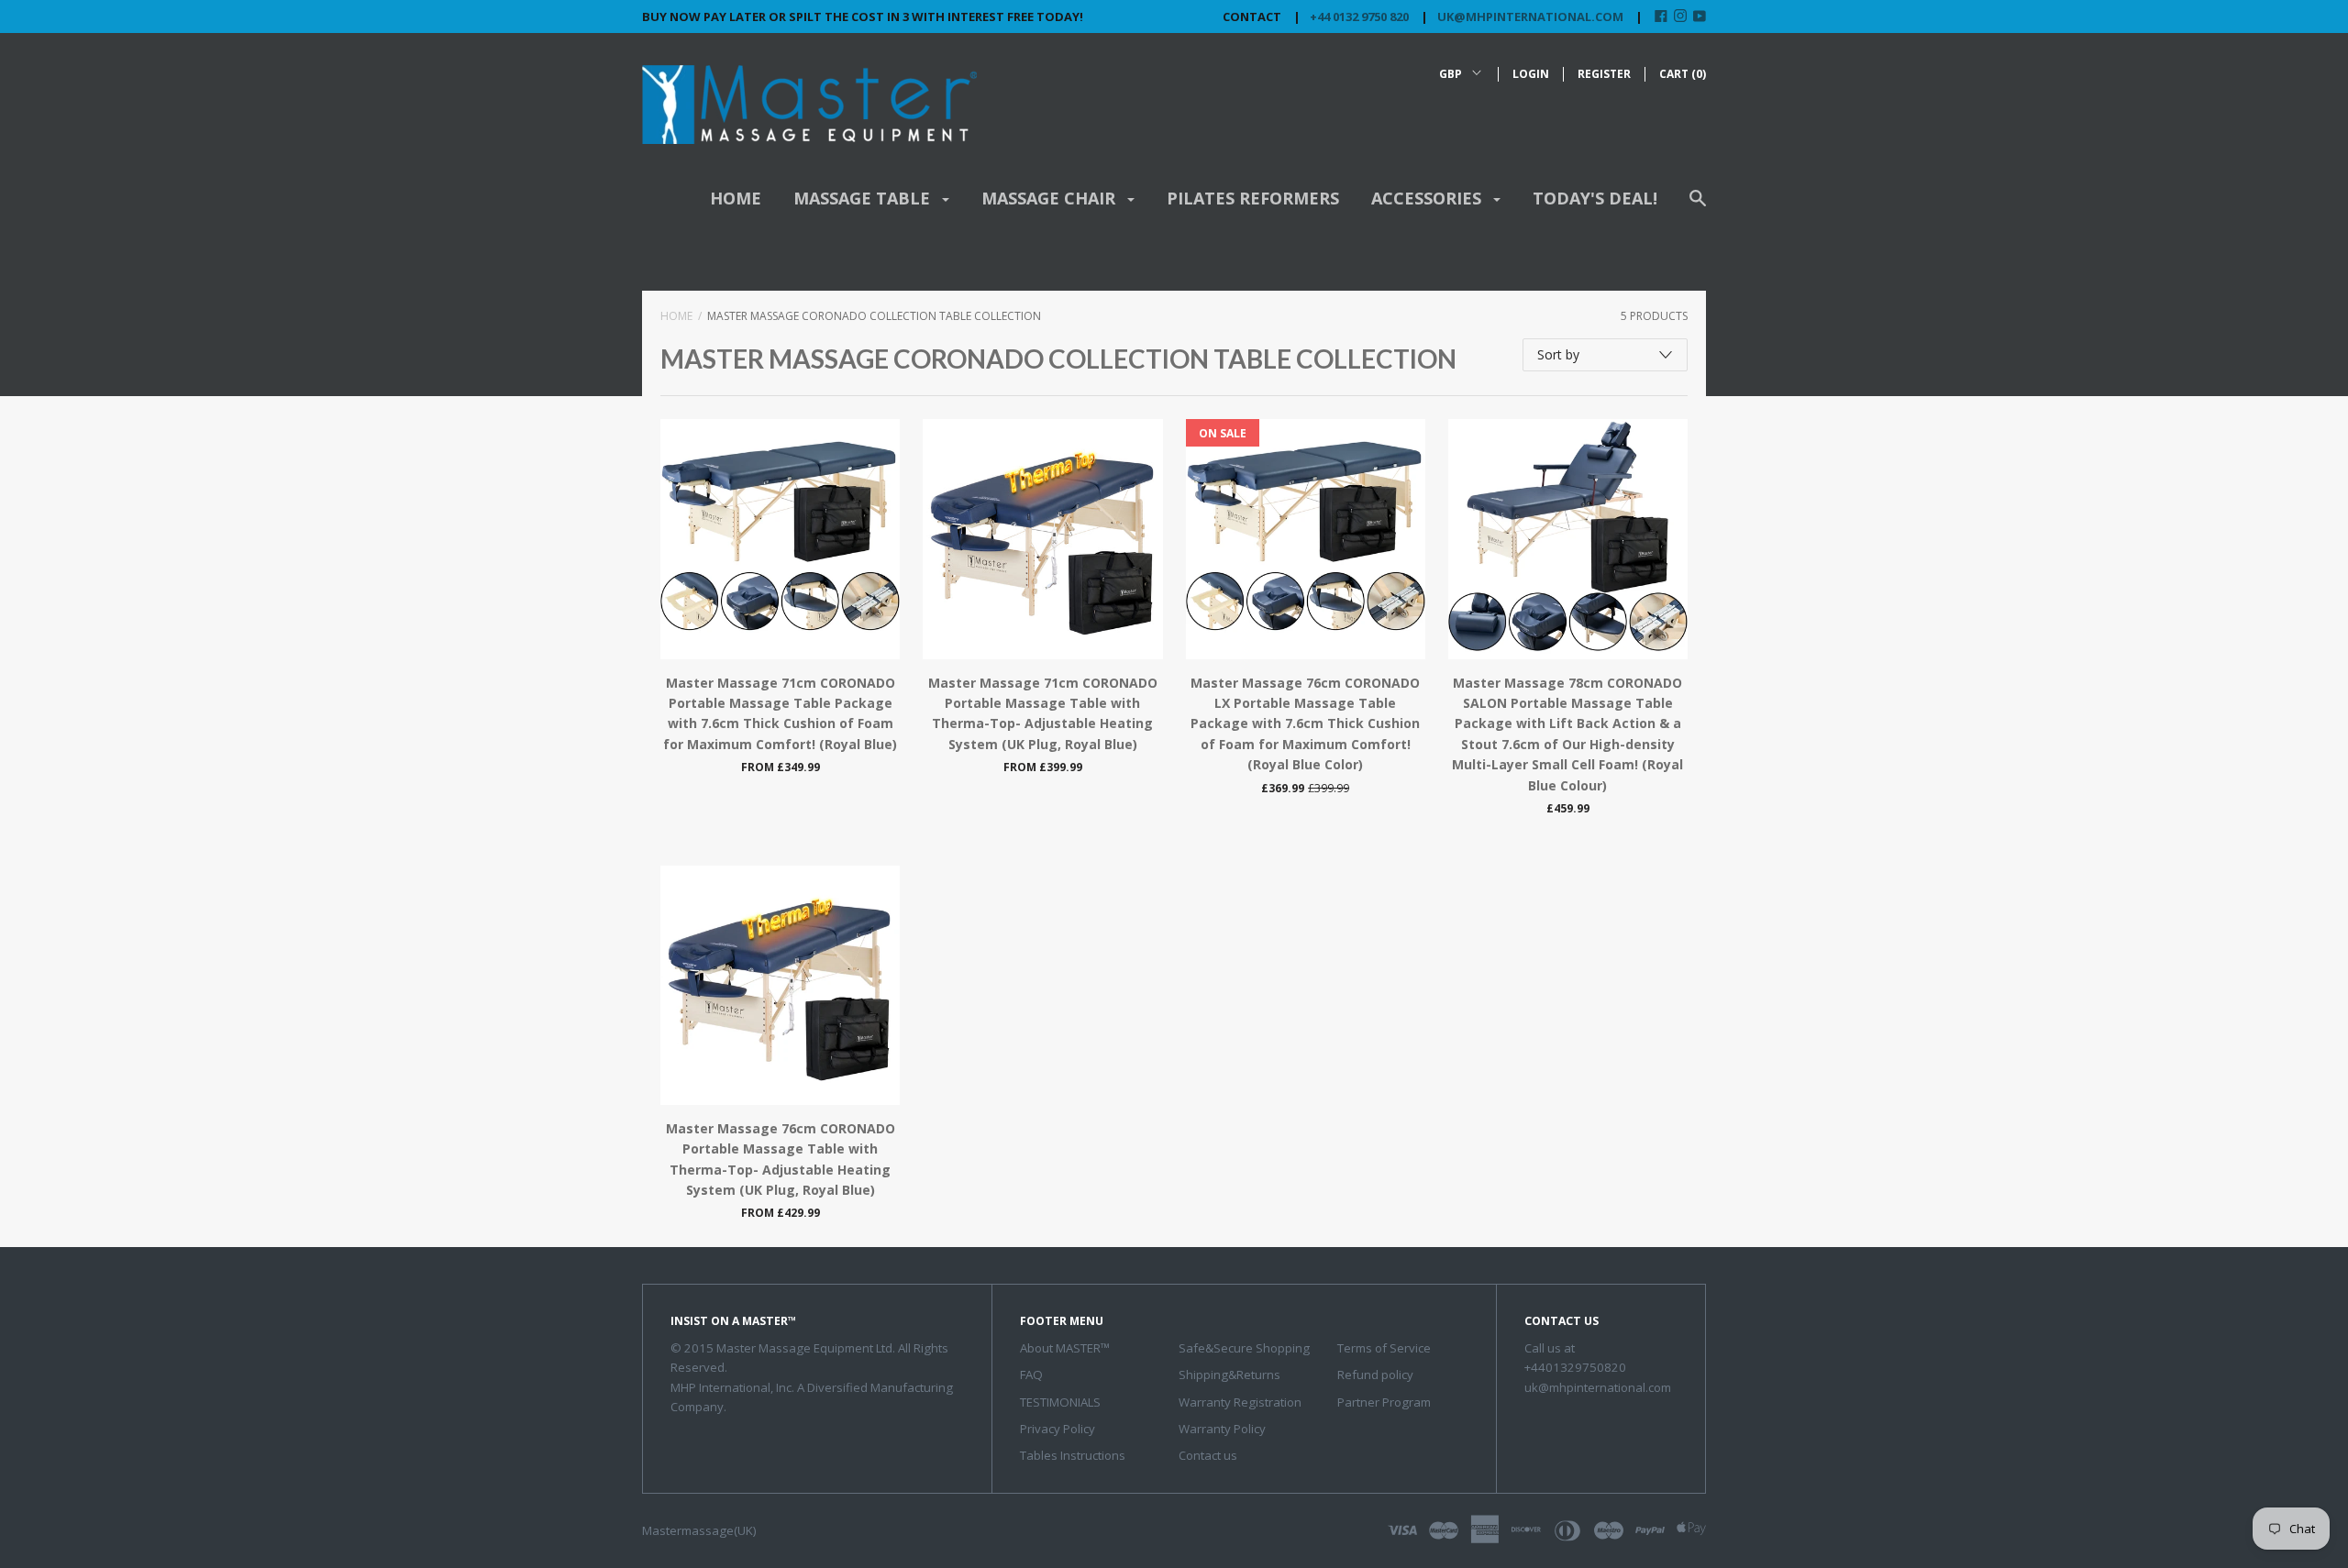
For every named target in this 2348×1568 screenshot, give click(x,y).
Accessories (1429, 198)
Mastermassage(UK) (699, 1530)
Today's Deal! (1595, 198)
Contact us (1208, 1455)
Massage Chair (1051, 198)
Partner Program (1384, 1402)
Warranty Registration (1240, 1402)
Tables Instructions (1073, 1455)
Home (736, 198)
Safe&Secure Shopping (1244, 1348)
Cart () (1683, 74)
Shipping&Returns (1229, 1375)
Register (1604, 74)
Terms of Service (1384, 1348)
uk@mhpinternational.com (1530, 17)
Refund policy (1375, 1375)
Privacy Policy (1058, 1429)
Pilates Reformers (1253, 198)
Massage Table (864, 198)
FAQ (1031, 1375)
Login (1531, 74)
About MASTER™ (1065, 1348)
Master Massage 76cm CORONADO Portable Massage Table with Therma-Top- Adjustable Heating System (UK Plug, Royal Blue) (781, 1159)
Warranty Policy (1222, 1429)
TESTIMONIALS (1060, 1402)
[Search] (1698, 207)
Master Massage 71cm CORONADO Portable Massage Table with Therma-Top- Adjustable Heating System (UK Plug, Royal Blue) (1043, 713)
